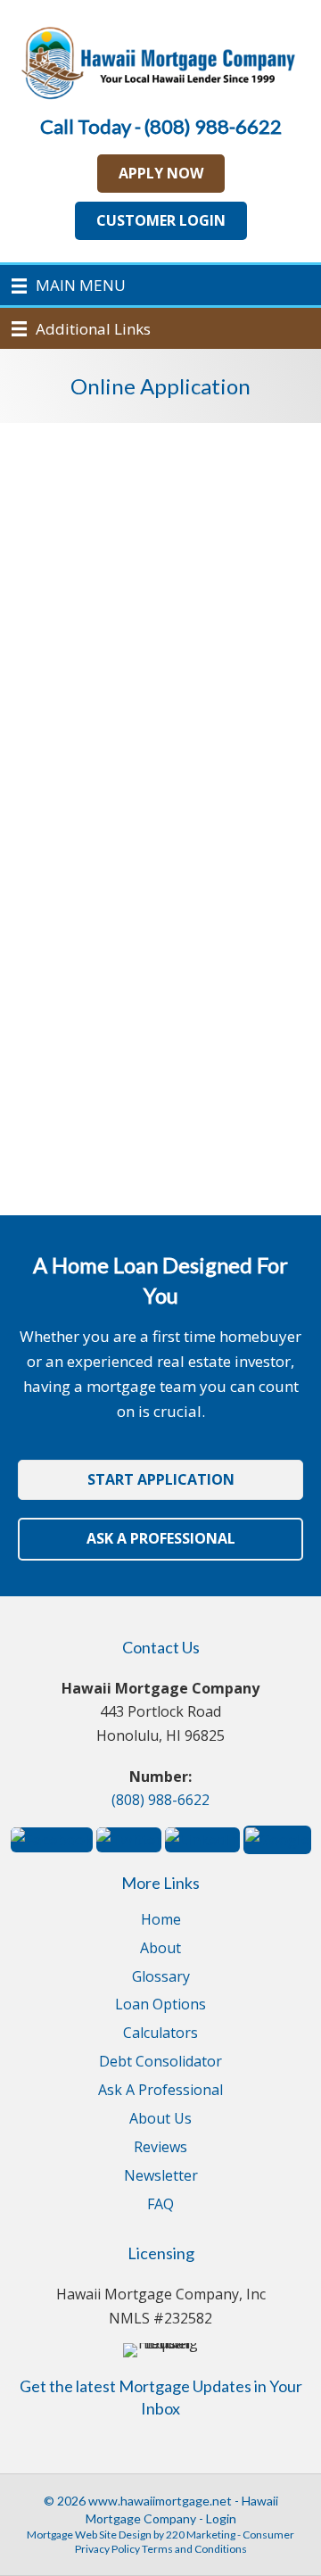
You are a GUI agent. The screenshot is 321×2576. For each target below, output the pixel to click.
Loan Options (160, 2005)
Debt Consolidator (160, 2062)
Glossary (161, 1978)
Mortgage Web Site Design (89, 2535)
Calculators (160, 2034)
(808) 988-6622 (160, 1800)
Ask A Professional (160, 2091)
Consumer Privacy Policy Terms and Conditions (185, 2542)
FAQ (160, 2205)
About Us (160, 2120)
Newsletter (161, 2177)
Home (161, 1921)
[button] (161, 174)
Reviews (160, 2148)
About (160, 1949)
